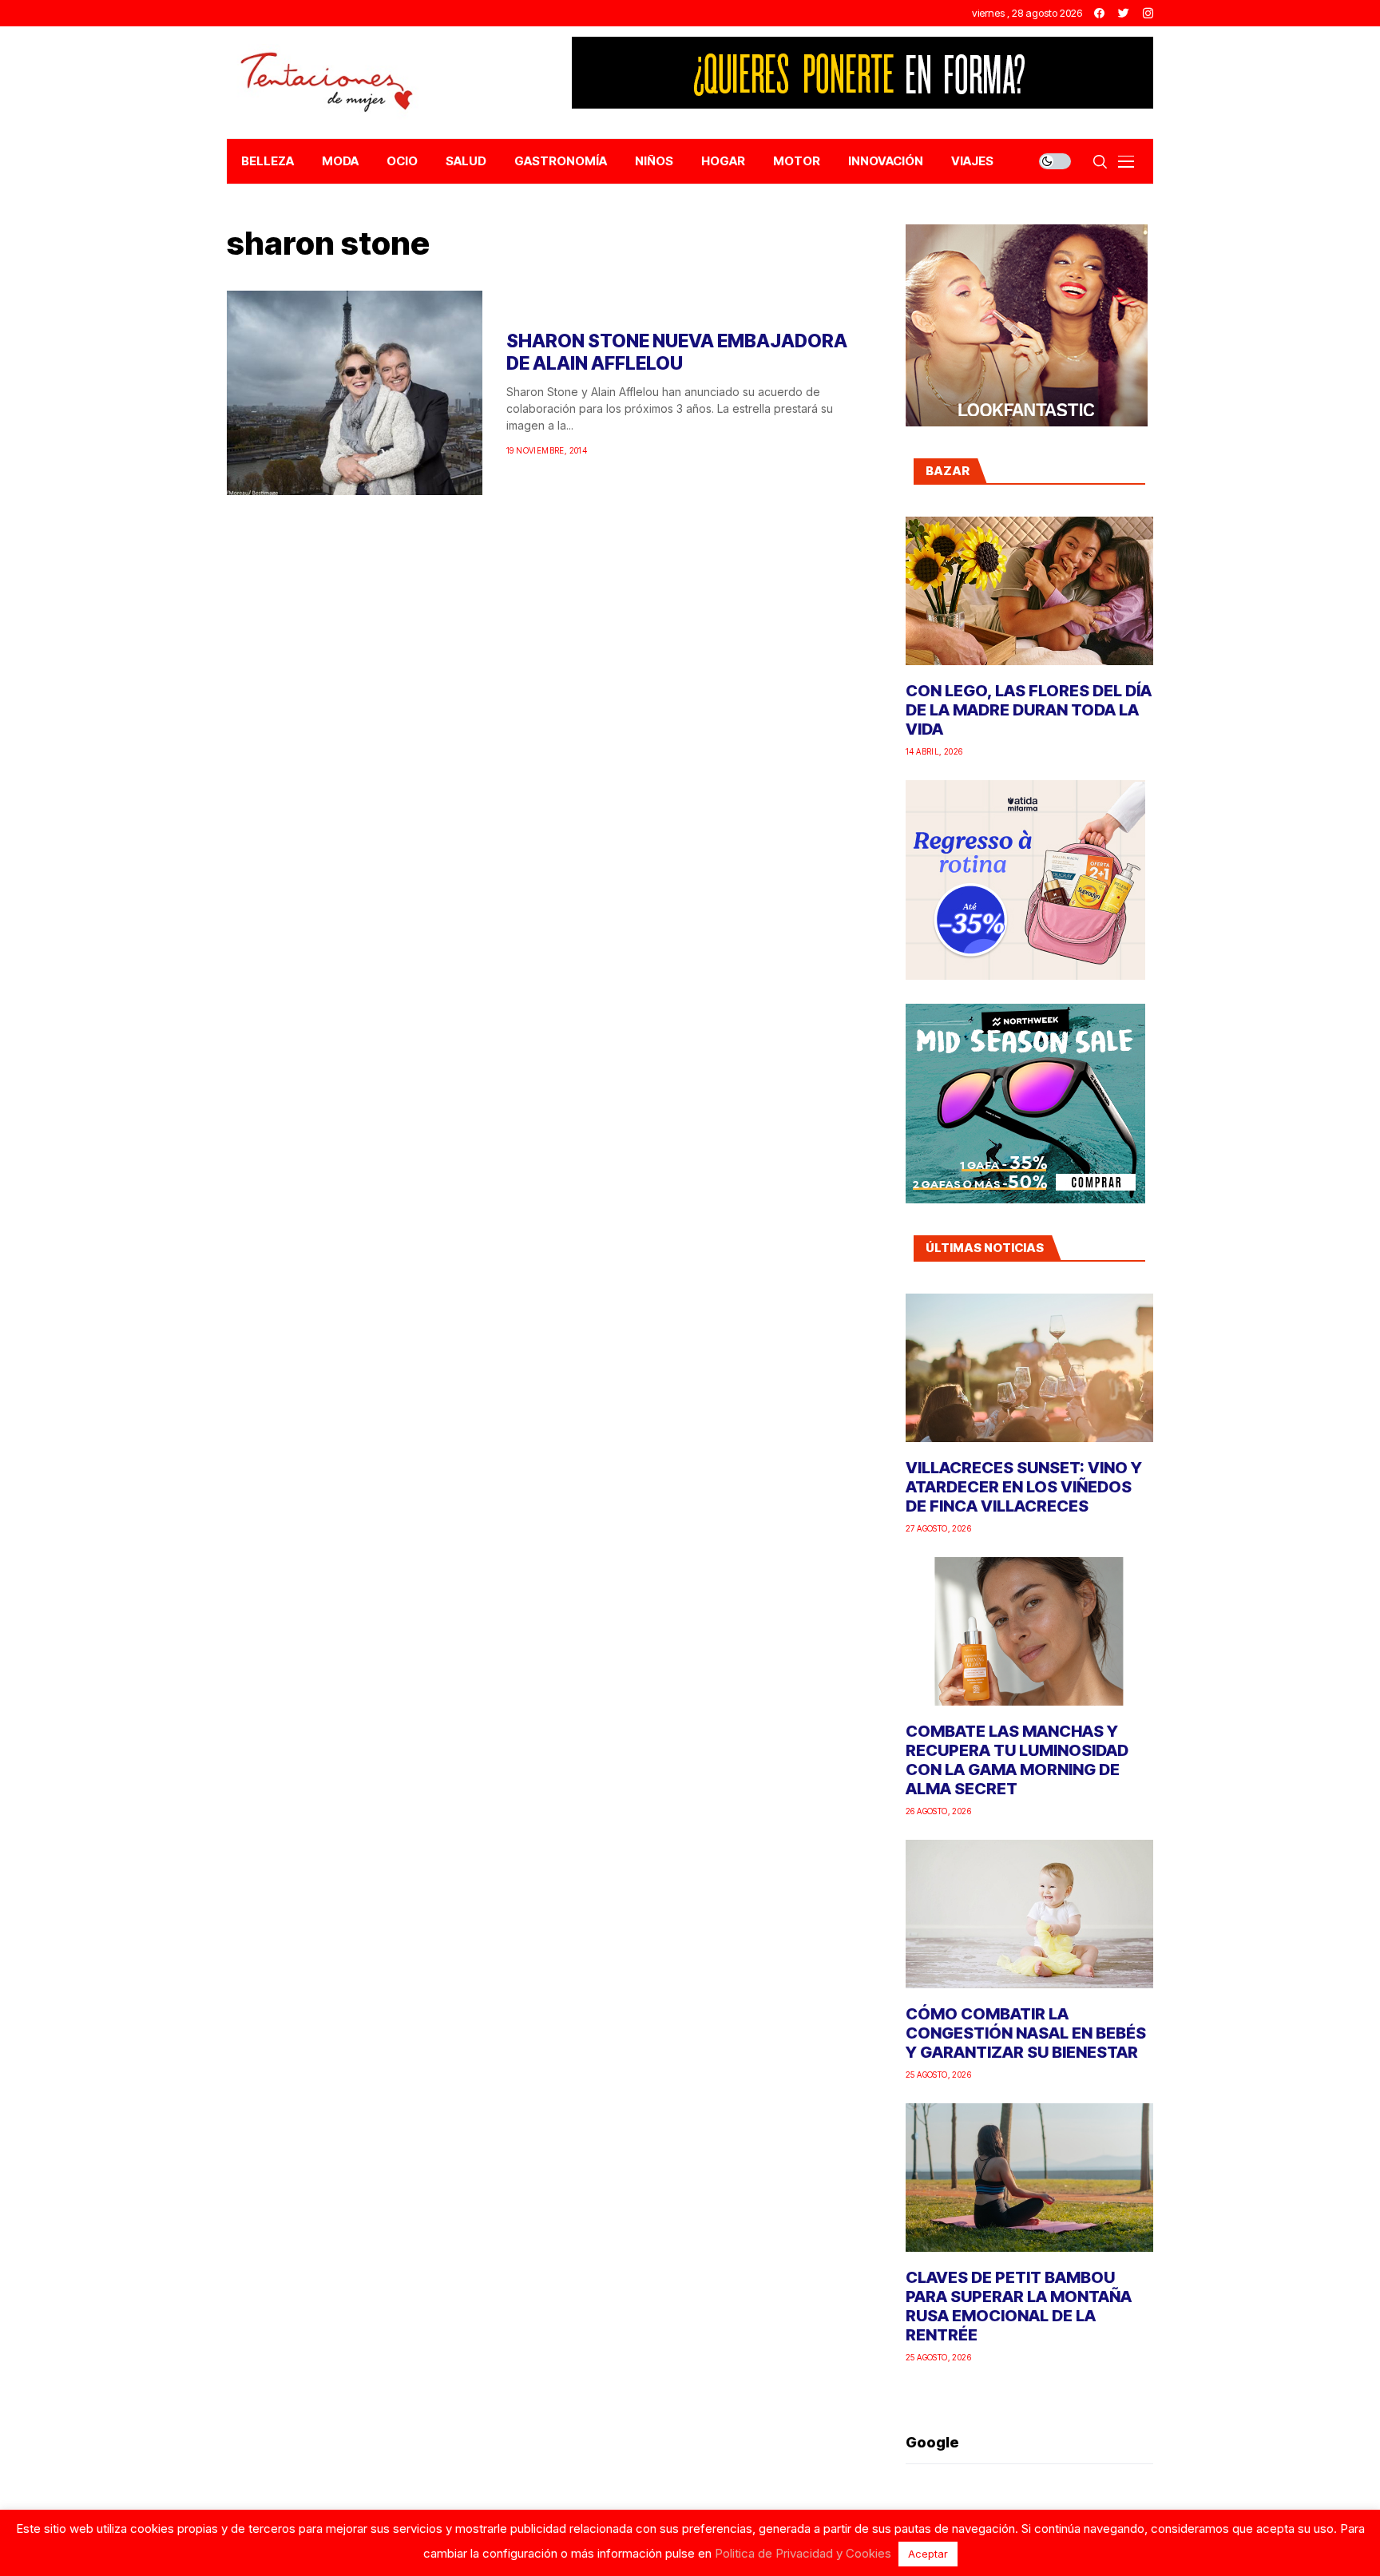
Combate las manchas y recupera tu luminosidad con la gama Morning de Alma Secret (1017, 1760)
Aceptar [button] (928, 2554)
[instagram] (1148, 13)
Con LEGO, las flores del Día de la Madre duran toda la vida (1029, 710)
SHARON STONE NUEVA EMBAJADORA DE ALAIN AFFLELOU (677, 352)
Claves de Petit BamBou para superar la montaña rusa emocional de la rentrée (1019, 2306)
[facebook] (1099, 13)
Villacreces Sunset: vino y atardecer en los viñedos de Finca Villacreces (1024, 1487)
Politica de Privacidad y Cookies (803, 2553)
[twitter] (1124, 13)
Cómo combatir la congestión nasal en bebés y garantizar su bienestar (1026, 2033)
